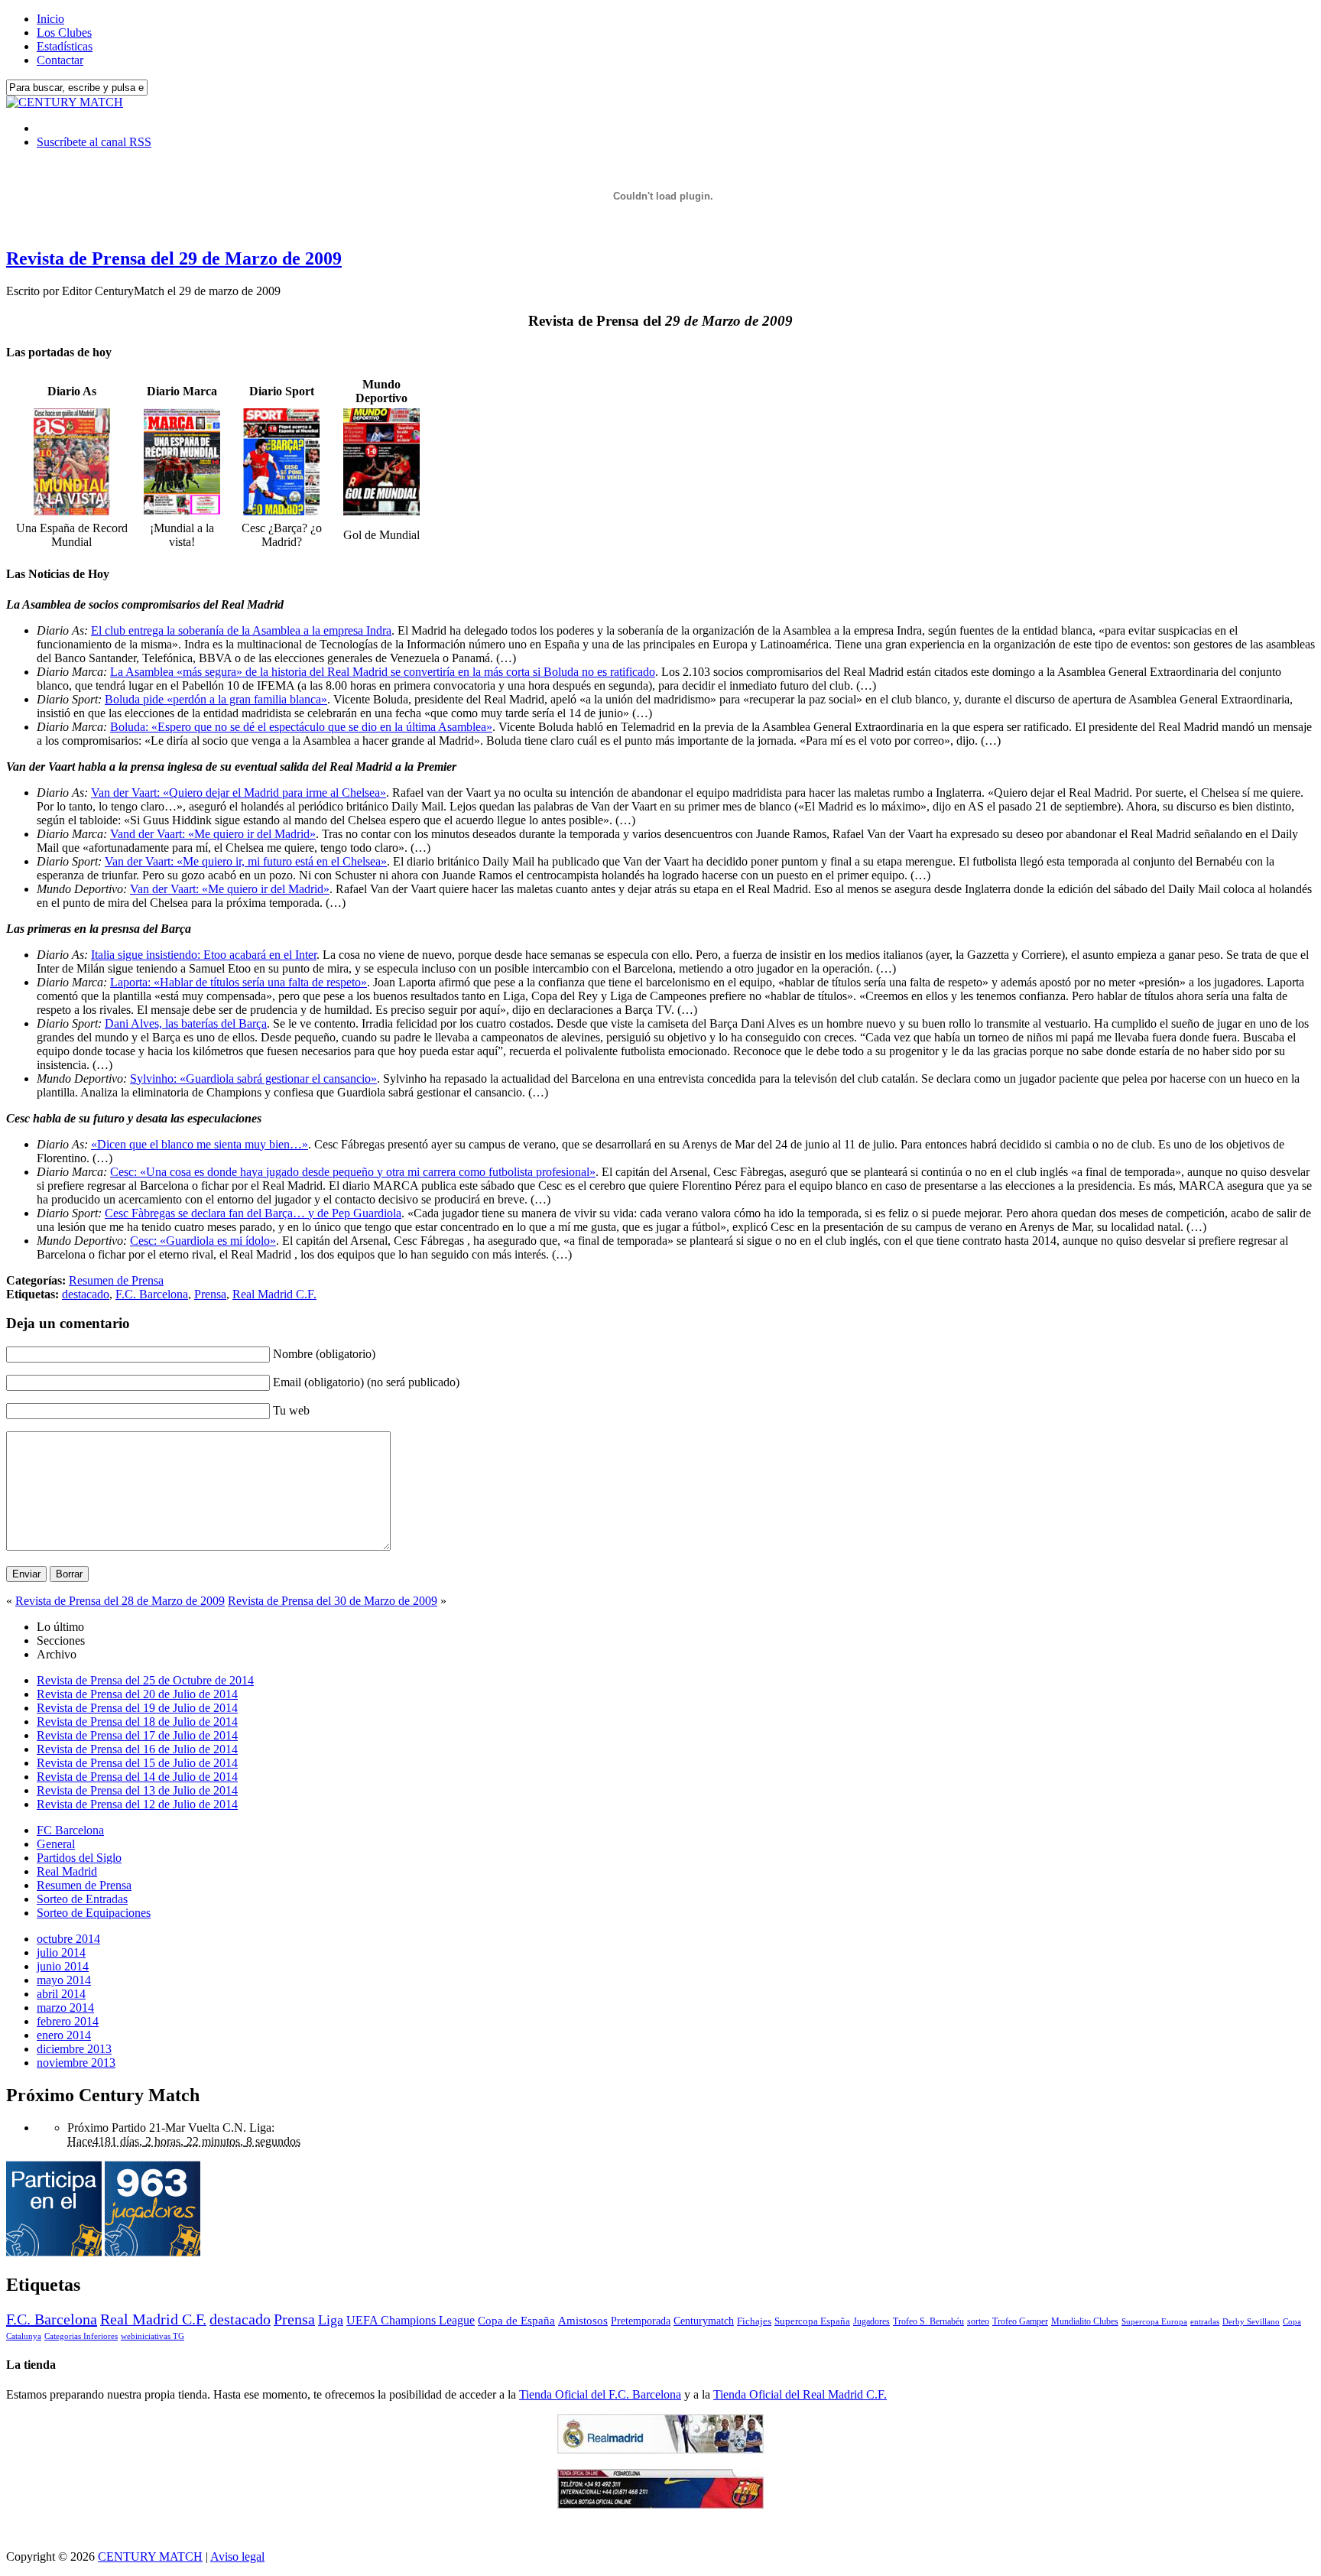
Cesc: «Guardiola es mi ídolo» (203, 1241)
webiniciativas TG (153, 2336)
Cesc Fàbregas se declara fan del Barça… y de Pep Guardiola (253, 1213)
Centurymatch (704, 2321)
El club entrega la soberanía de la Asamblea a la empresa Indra (241, 630)
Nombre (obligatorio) (324, 1354)
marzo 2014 (65, 2008)
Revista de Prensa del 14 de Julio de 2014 (137, 1777)
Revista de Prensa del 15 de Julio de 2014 (137, 1763)
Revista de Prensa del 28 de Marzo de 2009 (120, 1601)
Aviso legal (237, 2557)
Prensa (210, 1294)
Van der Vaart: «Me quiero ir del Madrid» (230, 889)
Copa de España (516, 2320)
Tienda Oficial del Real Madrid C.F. (800, 2394)
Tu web (291, 1410)
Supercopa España (812, 2321)
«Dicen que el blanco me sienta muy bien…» (200, 1144)
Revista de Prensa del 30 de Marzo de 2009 (333, 1601)
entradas (1205, 2321)
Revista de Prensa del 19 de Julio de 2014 (137, 1708)
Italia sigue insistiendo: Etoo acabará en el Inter (204, 955)
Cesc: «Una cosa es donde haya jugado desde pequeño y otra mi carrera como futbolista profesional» (353, 1172)
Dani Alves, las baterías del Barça (186, 1023)
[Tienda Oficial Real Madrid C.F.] (660, 2449)
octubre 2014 (68, 1939)
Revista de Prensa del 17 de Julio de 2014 (137, 1735)
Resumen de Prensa (116, 1280)
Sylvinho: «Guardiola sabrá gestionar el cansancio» (253, 1078)
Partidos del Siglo (79, 1858)
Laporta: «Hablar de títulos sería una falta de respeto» (239, 982)
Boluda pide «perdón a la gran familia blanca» (216, 699)
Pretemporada (641, 2321)
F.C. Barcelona (152, 1294)
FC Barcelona (70, 1830)
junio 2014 (63, 1966)
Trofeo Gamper (1020, 2321)
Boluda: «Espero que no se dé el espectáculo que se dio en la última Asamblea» (301, 727)
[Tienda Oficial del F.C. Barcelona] (660, 2505)
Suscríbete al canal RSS (94, 142)
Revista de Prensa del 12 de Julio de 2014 (137, 1804)
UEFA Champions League (411, 2321)
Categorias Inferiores (81, 2336)
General (56, 1844)
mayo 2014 (64, 1980)
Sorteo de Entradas (82, 1899)
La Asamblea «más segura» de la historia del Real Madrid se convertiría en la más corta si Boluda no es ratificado (383, 672)
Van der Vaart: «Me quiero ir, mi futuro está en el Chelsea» (246, 861)
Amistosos (583, 2321)
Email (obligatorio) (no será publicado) (366, 1382)
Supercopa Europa (1154, 2321)
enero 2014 (64, 2035)
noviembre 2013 (76, 2063)
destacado (86, 1294)
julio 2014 (61, 1952)
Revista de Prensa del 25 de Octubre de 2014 (145, 1680)
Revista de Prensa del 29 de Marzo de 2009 (174, 258)
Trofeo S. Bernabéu (928, 2321)
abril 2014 (61, 1994)
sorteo (978, 2321)
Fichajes (754, 2321)
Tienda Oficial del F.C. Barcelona (600, 2394)
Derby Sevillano (1251, 2321)
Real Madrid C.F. (274, 1294)
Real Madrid (67, 1871)
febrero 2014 (68, 2021)
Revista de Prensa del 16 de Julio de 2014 (137, 1749)
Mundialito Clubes (1085, 2321)
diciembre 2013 (74, 2049)
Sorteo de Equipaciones (94, 1913)
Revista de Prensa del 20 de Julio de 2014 (137, 1694)
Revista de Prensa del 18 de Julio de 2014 (137, 1722)
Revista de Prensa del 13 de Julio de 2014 (137, 1790)
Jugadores (871, 2321)
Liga (331, 2320)
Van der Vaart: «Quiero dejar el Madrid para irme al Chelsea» (239, 793)
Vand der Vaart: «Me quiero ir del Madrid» (213, 834)
